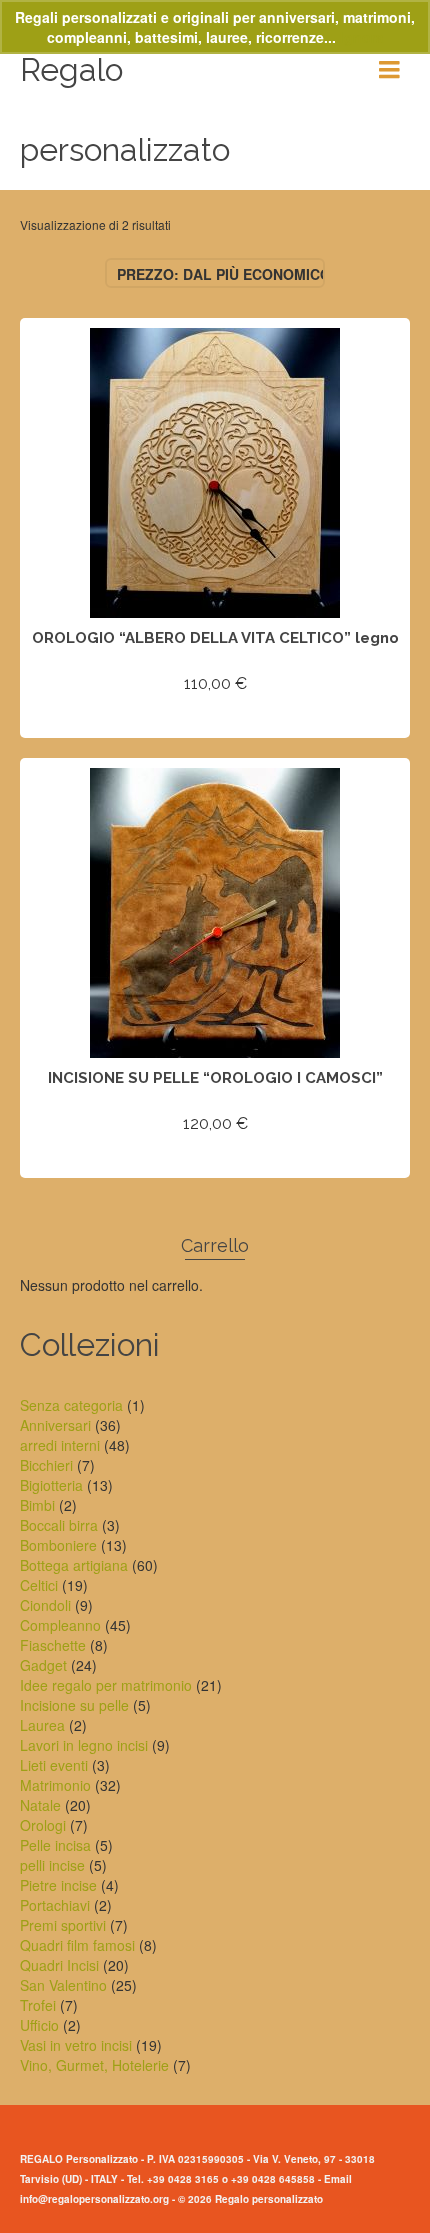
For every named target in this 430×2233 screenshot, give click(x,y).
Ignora (362, 37)
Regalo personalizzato (125, 109)
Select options (215, 719)
